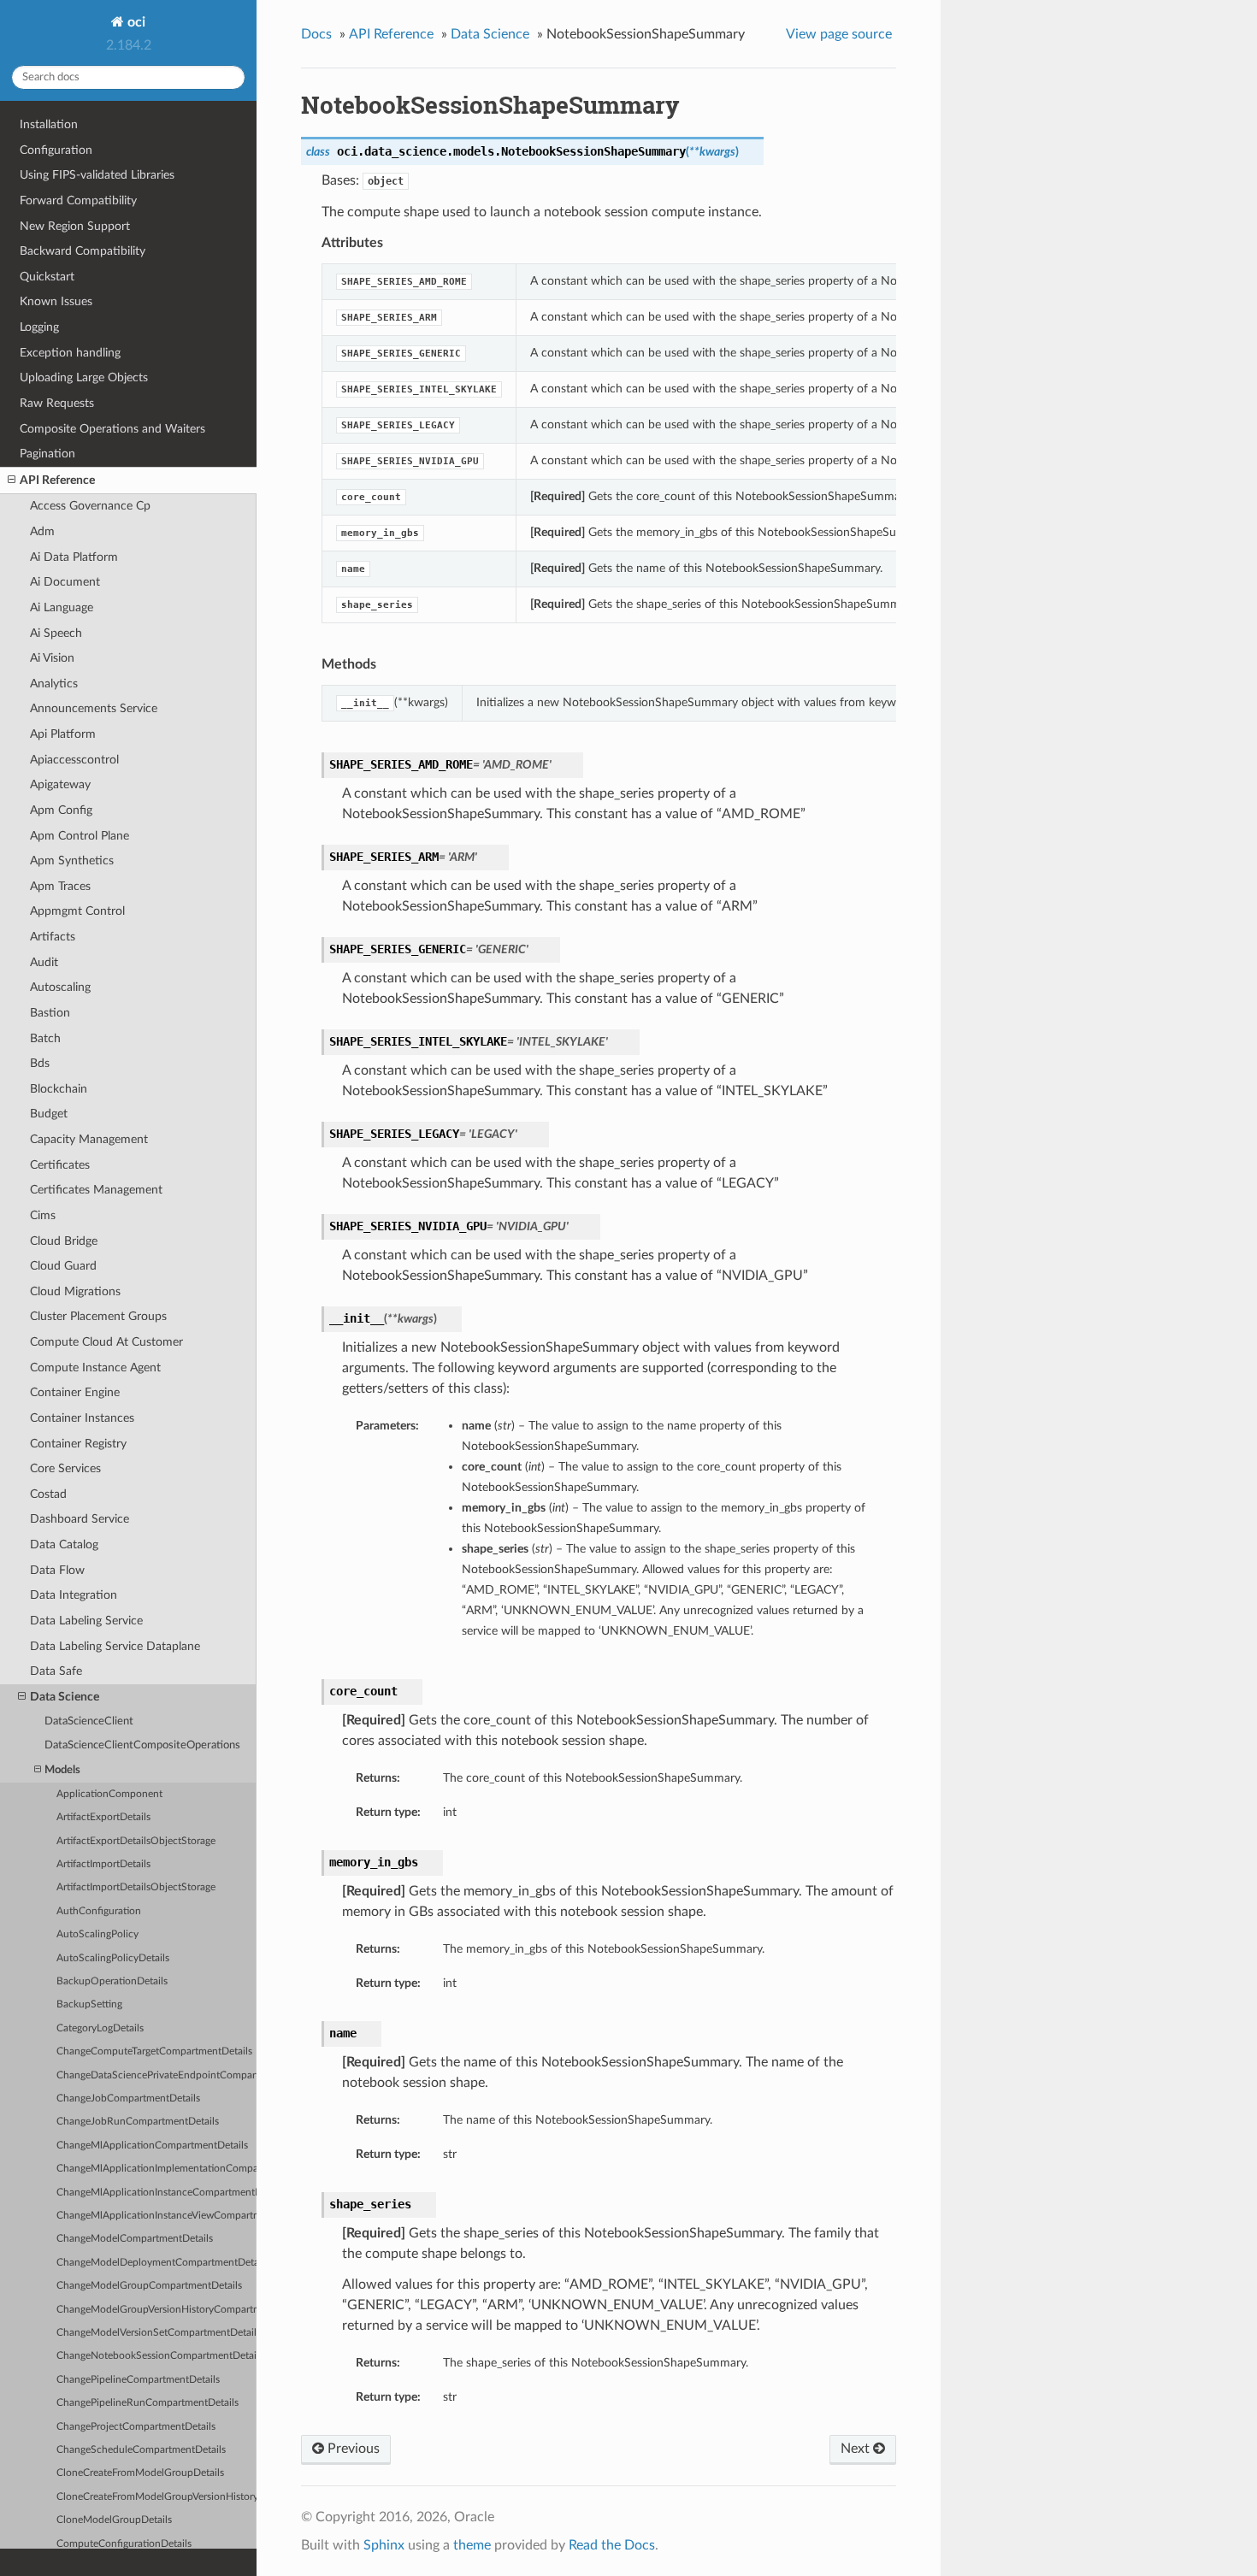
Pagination (47, 454)
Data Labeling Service (86, 1621)
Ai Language (62, 607)
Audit (44, 962)
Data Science (65, 1697)
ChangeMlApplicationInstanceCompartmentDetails (156, 2193)
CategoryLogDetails (100, 2028)
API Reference (57, 480)
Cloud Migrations (75, 1291)
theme (472, 2545)
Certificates (60, 1165)
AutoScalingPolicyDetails (113, 1958)
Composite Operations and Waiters (112, 429)
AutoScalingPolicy (97, 1934)
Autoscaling (60, 987)
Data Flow (57, 1570)
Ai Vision (52, 658)
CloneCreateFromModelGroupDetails (140, 2473)
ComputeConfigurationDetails (124, 2544)
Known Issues (56, 301)
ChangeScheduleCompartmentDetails (141, 2450)
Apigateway (60, 784)
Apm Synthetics (72, 861)
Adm (42, 531)
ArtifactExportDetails (103, 1817)
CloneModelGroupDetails (114, 2520)
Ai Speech (56, 633)
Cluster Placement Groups (98, 1316)
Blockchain (59, 1089)
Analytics (54, 684)
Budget (49, 1114)
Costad (48, 1494)
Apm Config (61, 810)
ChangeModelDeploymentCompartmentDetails (156, 2263)
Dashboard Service (80, 1519)
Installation (49, 124)
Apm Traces (60, 886)
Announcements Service (94, 708)
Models (62, 1770)
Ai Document (65, 582)
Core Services (65, 1468)
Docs (316, 34)
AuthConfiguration (99, 1911)
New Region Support (75, 226)
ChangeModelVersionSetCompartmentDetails (156, 2333)
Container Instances (82, 1418)
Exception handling (70, 353)
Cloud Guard (63, 1266)
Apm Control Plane (80, 836)
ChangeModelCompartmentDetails (135, 2239)
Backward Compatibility (83, 251)
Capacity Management (89, 1139)
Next (857, 2449)
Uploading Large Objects (84, 377)
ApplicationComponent (109, 1794)
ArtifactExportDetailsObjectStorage (136, 1841)
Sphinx (384, 2545)
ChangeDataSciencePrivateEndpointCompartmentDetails (156, 2075)
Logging (39, 327)
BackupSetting (89, 2004)
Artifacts (53, 937)
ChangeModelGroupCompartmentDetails (149, 2286)
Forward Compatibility (78, 200)
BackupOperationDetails (112, 1981)
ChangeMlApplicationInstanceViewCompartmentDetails (156, 2216)
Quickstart (47, 277)
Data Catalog (64, 1544)
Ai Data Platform (74, 557)
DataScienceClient (89, 1721)
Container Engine (75, 1392)
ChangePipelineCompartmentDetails (138, 2380)
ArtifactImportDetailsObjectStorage (136, 1887)
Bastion (50, 1013)
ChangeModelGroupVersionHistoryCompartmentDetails (156, 2310)
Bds (40, 1063)
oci (135, 22)
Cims (43, 1215)
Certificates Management (96, 1190)
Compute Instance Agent (95, 1368)
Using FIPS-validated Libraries (97, 175)
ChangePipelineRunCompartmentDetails (148, 2403)
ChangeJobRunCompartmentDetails (138, 2122)
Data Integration (74, 1595)
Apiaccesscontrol (74, 760)
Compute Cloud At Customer (106, 1342)
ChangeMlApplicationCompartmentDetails (152, 2146)
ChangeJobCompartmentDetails (128, 2099)
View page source (839, 34)
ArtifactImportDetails (103, 1864)
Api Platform (63, 734)
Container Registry (78, 1444)
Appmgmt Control (77, 911)
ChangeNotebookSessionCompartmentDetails (156, 2356)
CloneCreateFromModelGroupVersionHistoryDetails (156, 2497)
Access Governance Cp (90, 506)
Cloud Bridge (64, 1241)
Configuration (56, 150)
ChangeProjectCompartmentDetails (136, 2427)
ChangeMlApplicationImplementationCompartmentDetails (156, 2169)
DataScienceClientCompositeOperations (142, 1745)
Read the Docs (612, 2545)
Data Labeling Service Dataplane (115, 1646)
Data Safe (56, 1671)
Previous (352, 2449)
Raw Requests (57, 403)
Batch (45, 1038)
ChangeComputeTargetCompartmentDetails (154, 2051)
